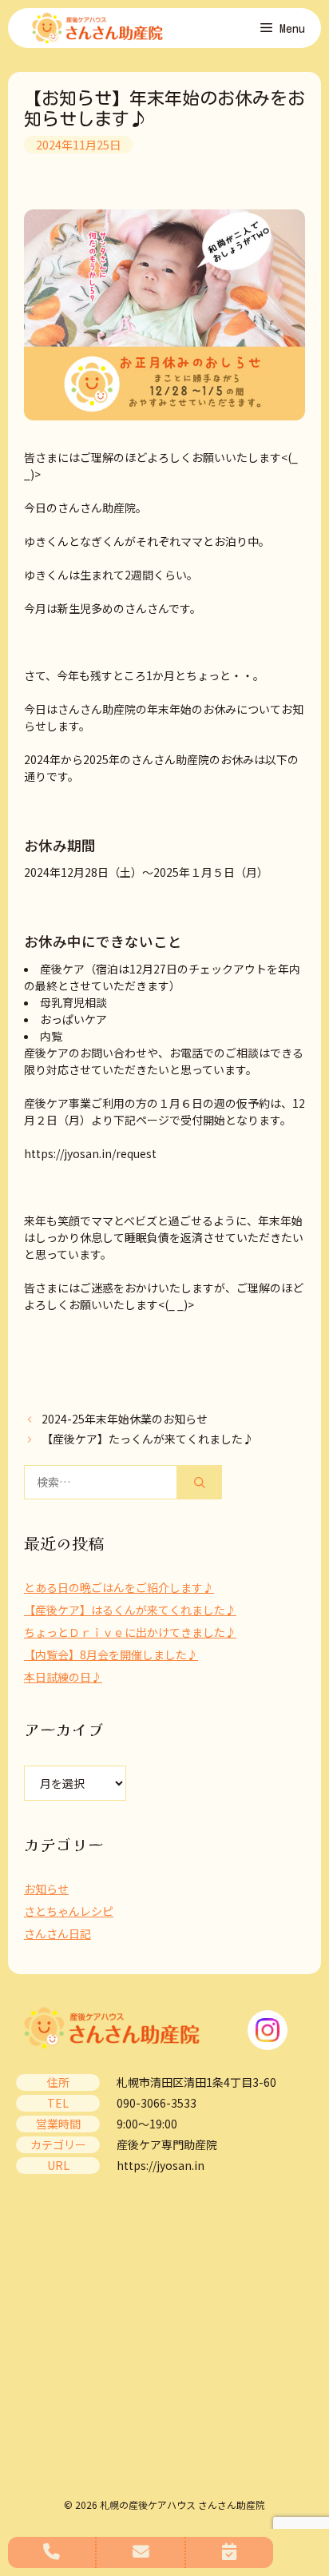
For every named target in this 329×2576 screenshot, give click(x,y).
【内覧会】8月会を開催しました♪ (111, 1654)
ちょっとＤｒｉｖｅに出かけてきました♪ (130, 1632)
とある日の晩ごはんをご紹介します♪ (119, 1587)
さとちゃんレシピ (69, 1911)
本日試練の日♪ (63, 1677)
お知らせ (46, 1889)
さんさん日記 (57, 1933)
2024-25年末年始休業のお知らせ (125, 1419)
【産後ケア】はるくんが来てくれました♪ (130, 1610)
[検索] (200, 1482)
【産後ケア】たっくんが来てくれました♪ (148, 1439)
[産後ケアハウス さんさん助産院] (97, 28)
